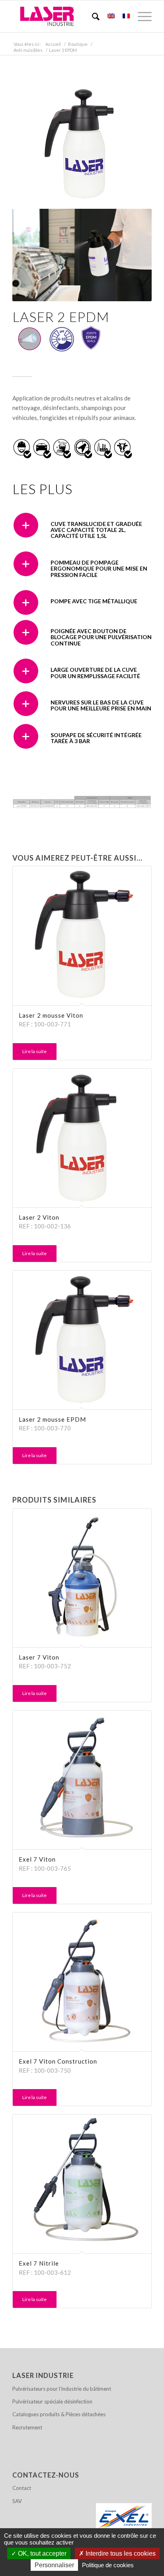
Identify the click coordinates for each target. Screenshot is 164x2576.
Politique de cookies (108, 2565)
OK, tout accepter (41, 2553)
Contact (22, 2488)
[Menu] (141, 16)
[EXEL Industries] (124, 2517)
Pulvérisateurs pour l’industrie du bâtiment (62, 2389)
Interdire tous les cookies (120, 2553)
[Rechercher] (92, 16)
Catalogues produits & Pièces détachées (59, 2414)
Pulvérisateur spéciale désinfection (52, 2401)
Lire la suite (34, 1051)
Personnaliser (54, 2565)
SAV (17, 2501)
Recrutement (27, 2427)
